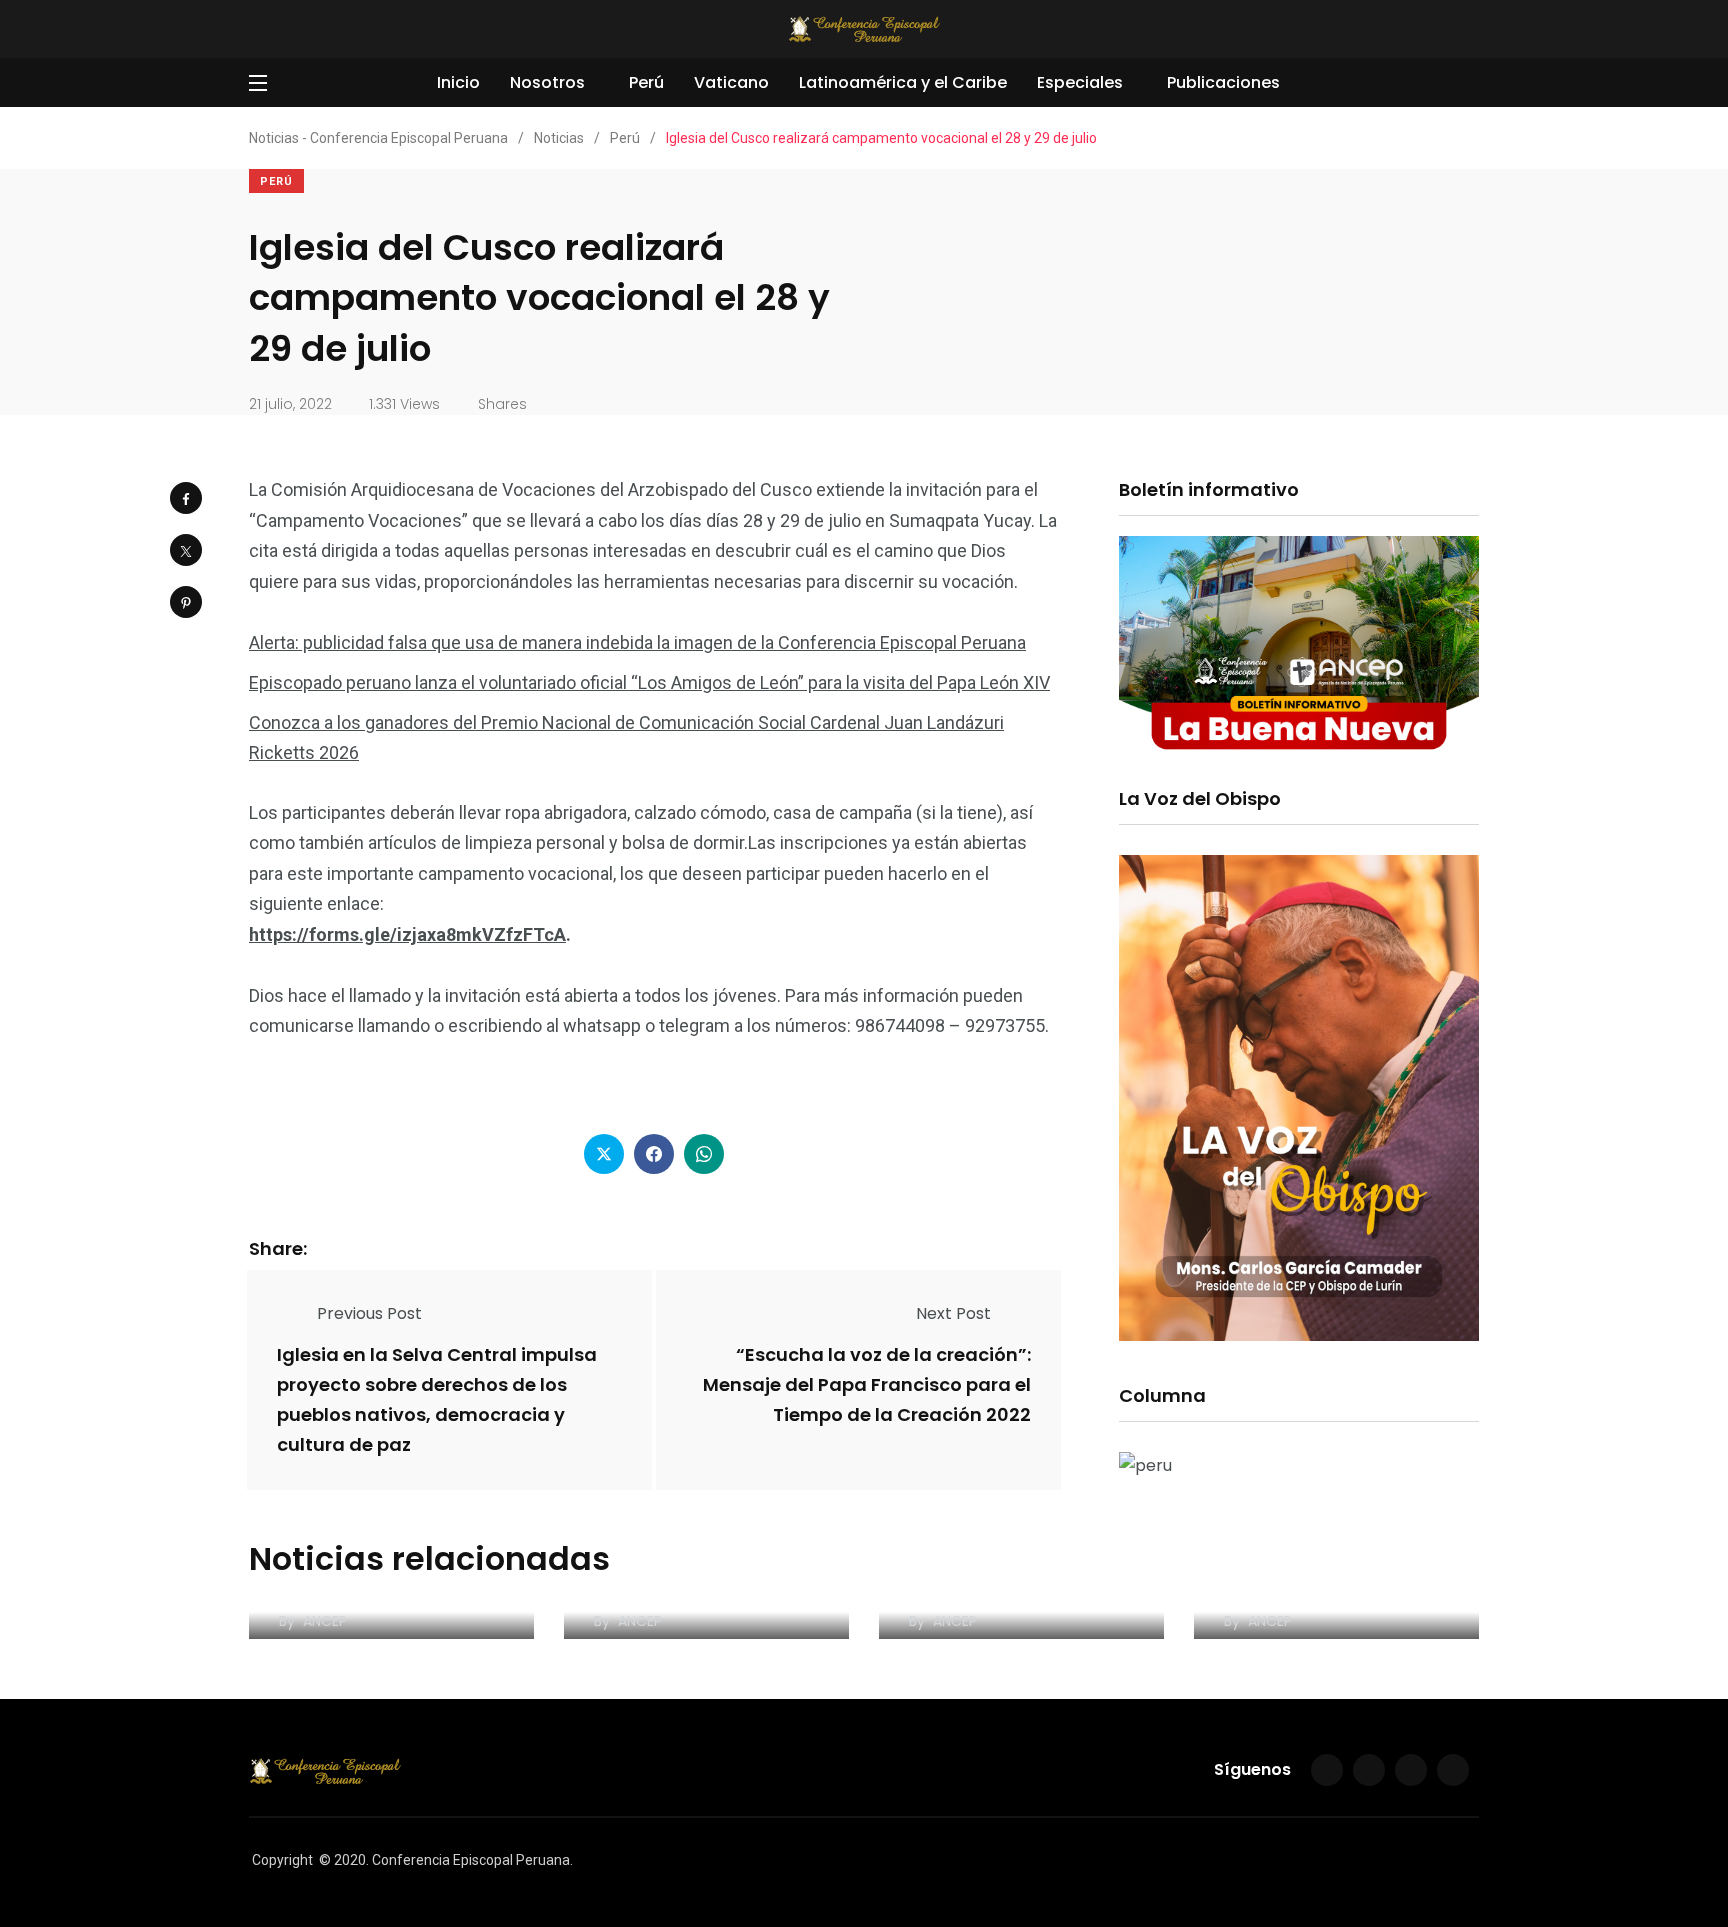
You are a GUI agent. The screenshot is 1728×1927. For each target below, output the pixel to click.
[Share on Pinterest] (186, 602)
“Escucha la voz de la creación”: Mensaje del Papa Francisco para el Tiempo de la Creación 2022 (867, 1384)
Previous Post (369, 1313)
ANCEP (325, 1621)
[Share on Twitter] (186, 550)
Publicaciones (1223, 82)
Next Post (953, 1313)
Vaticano (731, 82)
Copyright (282, 1860)
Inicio (458, 82)
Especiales (1080, 82)
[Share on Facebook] (186, 498)
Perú (646, 82)
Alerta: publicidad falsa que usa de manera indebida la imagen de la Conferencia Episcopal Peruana (637, 642)
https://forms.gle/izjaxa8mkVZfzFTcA (407, 934)
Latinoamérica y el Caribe (903, 82)
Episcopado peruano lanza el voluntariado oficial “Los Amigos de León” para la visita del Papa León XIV (649, 682)
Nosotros (547, 82)
